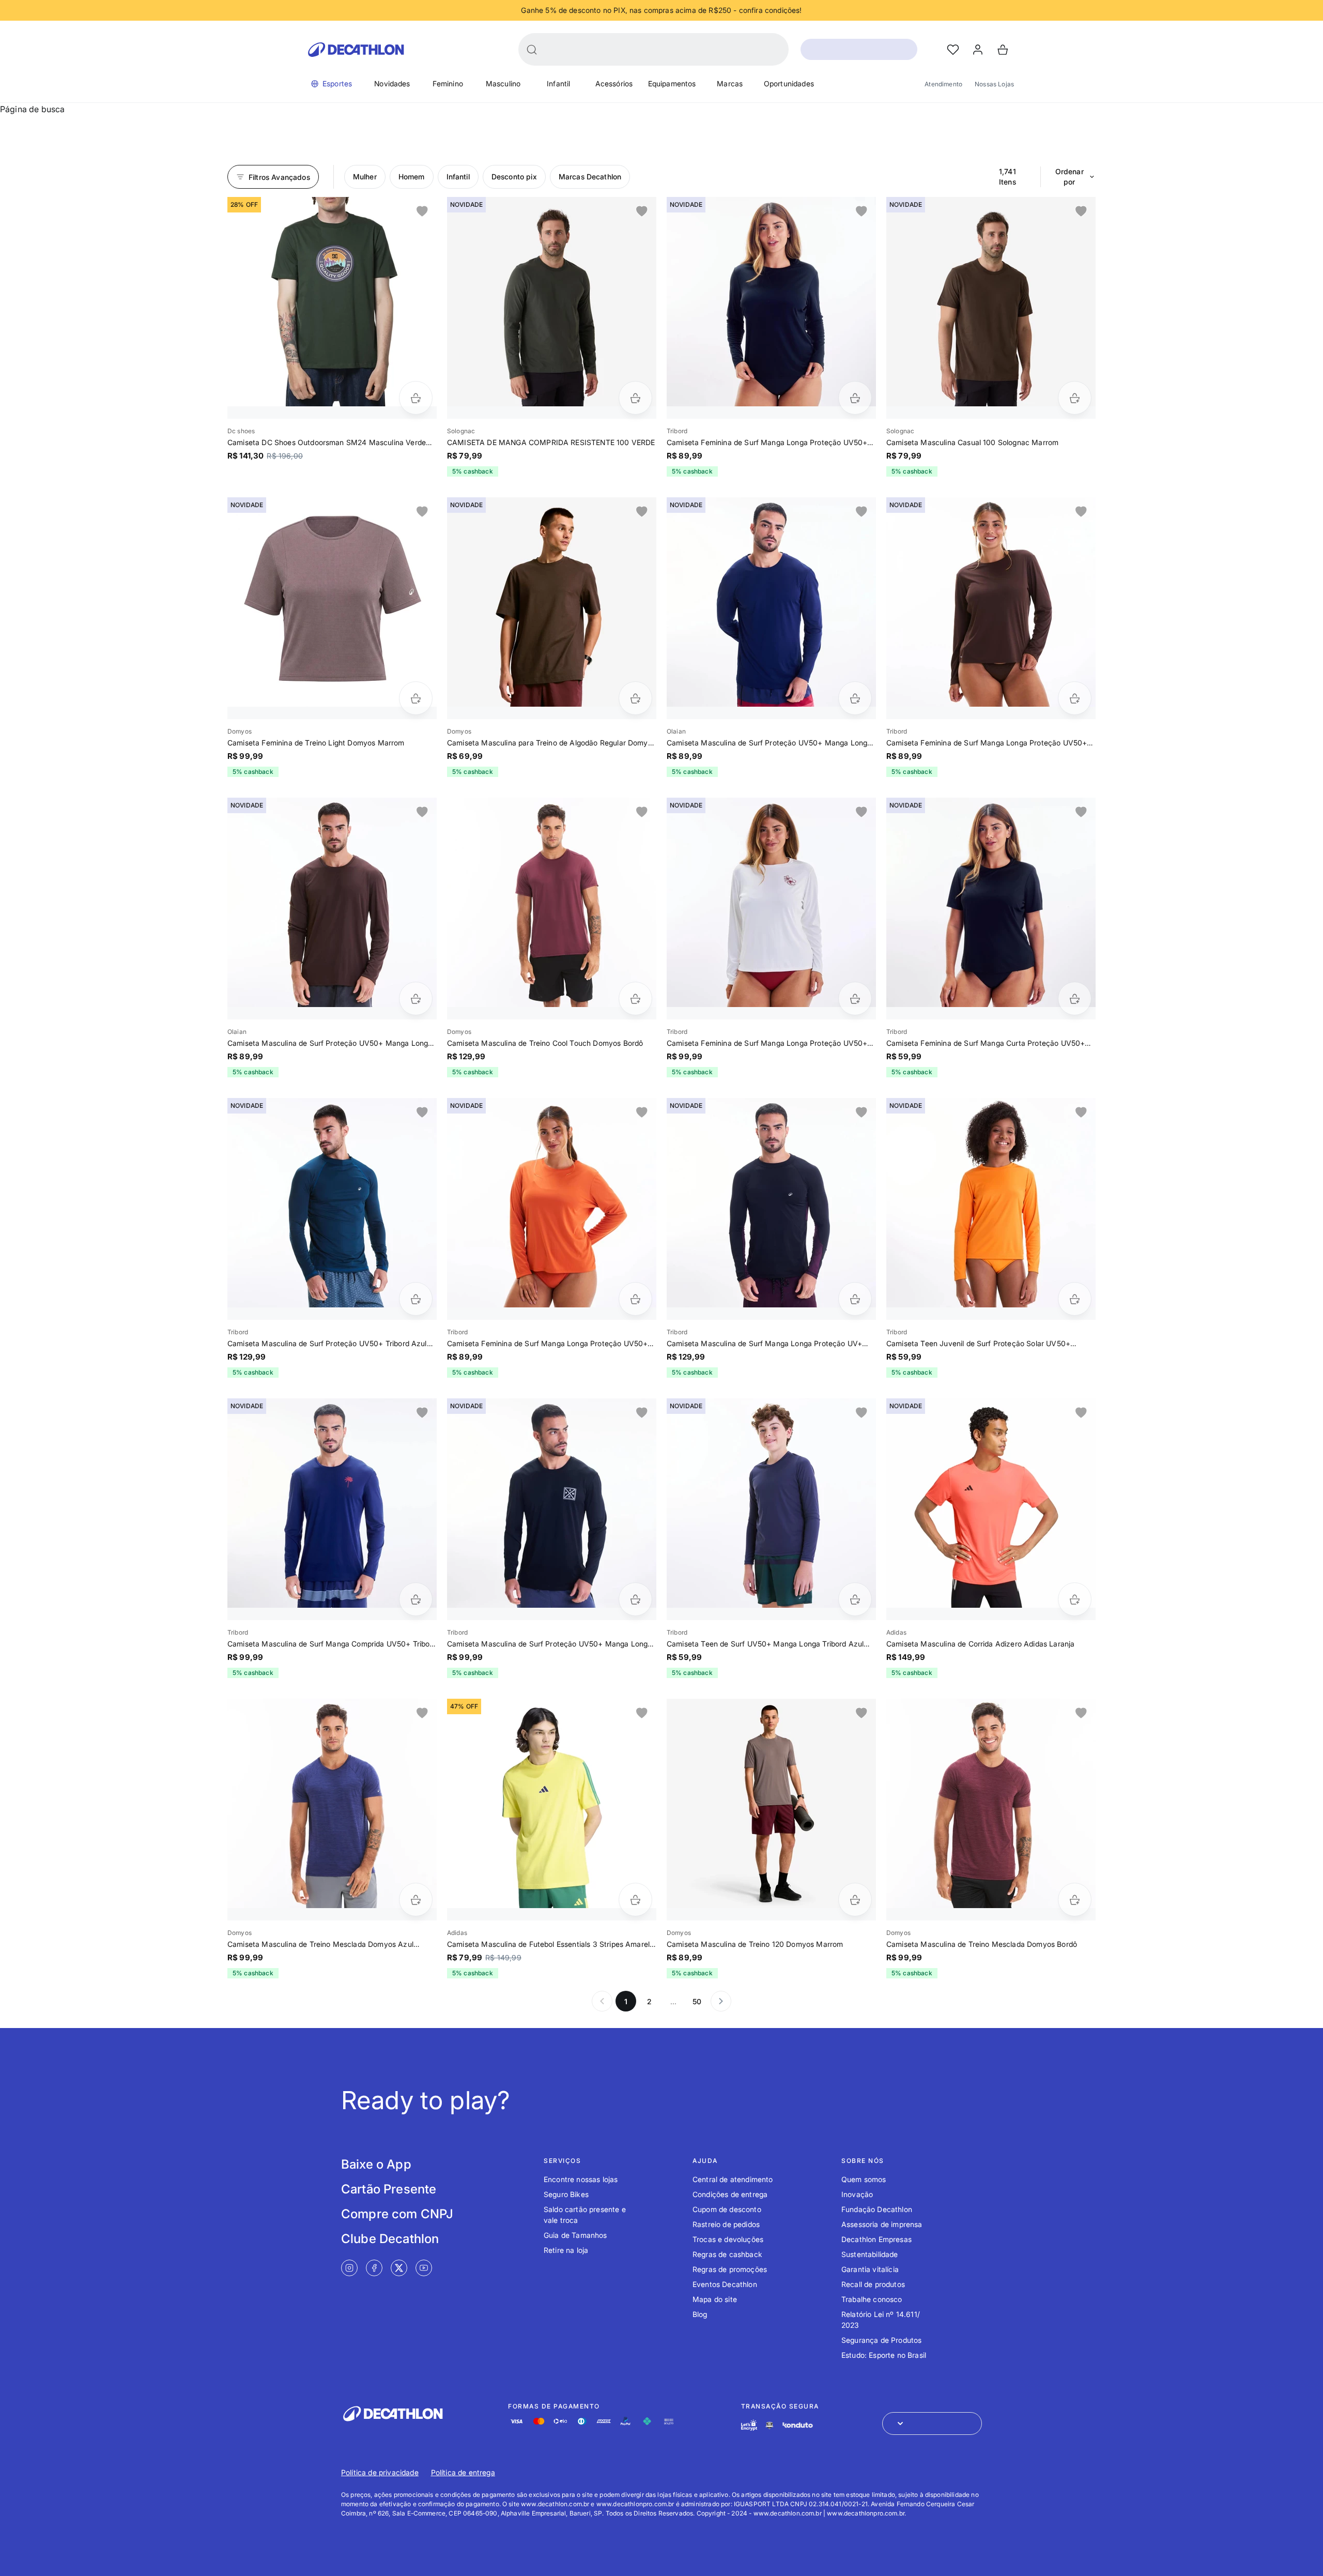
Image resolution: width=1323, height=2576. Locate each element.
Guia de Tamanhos (575, 2235)
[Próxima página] (721, 2001)
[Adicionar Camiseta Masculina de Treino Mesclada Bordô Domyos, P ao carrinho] (1075, 1900)
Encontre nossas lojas (581, 2179)
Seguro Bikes (566, 2194)
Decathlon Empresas (876, 2239)
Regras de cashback (727, 2254)
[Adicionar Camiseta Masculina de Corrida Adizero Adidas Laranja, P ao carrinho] (1075, 1599)
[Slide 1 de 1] (332, 302)
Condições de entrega (730, 2194)
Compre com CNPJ (397, 2214)
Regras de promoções (730, 2269)
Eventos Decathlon (725, 2284)
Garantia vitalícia (870, 2269)
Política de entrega (463, 2472)
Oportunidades (789, 83)
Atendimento (943, 84)
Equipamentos (672, 83)
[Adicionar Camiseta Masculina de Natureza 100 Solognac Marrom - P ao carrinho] (1075, 398)
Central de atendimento (733, 2179)
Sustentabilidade (870, 2254)
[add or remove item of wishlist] (422, 211)
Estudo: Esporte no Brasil (884, 2355)
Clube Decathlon (390, 2239)
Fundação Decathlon (877, 2209)
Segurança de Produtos (881, 2340)
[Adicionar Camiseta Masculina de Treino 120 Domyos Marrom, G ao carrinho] (855, 1900)
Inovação (857, 2194)
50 (697, 2001)
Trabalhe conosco (872, 2299)
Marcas (730, 83)
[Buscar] (532, 50)
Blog (700, 2314)
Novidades (392, 83)
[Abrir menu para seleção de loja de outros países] (932, 2423)
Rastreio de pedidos (726, 2224)
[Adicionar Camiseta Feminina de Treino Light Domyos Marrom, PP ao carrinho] (416, 698)
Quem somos (864, 2179)
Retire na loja (566, 2250)
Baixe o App (376, 2164)
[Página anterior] (602, 2001)
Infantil (558, 83)
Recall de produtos (873, 2284)
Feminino (448, 83)
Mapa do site (715, 2299)
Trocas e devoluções (728, 2239)
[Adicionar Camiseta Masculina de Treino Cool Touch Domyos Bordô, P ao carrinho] (635, 999)
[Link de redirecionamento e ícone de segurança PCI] (770, 2425)
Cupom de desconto (727, 2209)
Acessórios (614, 83)
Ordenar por (1070, 177)
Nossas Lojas (994, 84)
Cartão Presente (389, 2189)
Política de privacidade (380, 2472)
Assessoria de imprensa (882, 2224)
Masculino (503, 83)
